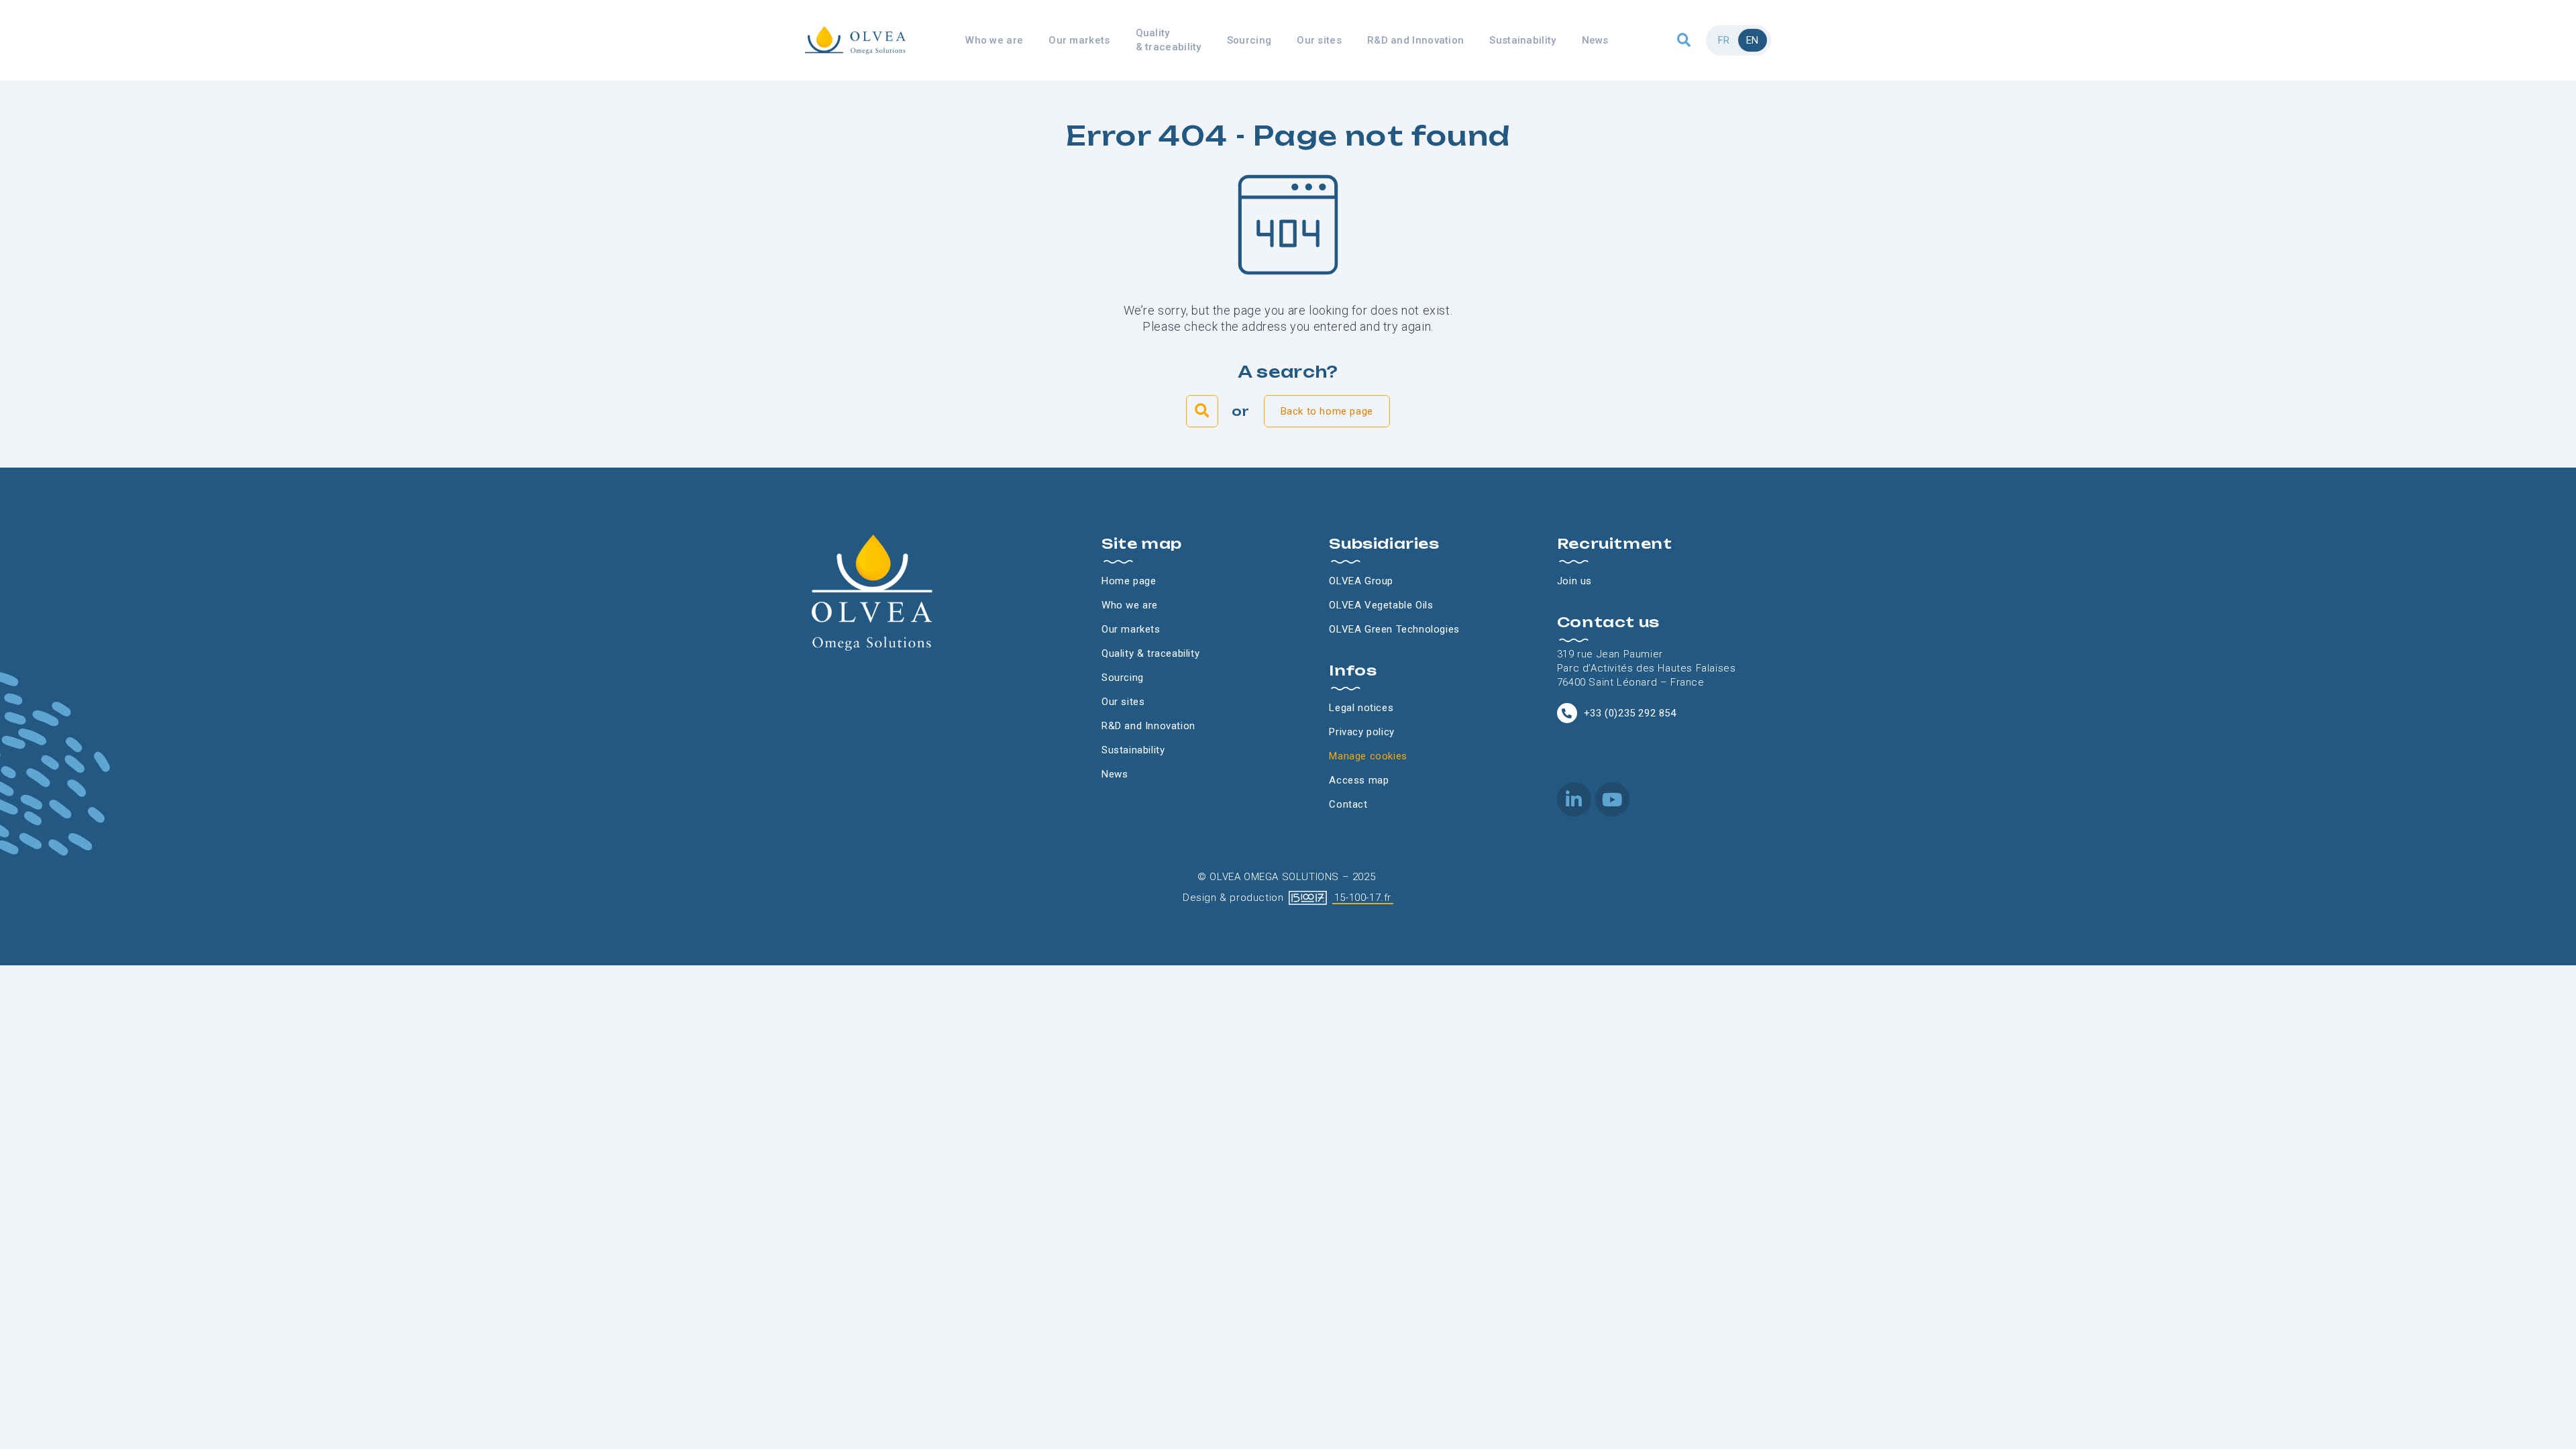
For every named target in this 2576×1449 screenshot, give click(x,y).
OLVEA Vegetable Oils (1381, 605)
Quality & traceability (1169, 40)
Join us (1574, 581)
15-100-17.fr (1363, 898)
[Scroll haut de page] (13, 94)
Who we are (994, 40)
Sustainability (1522, 40)
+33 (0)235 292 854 (1630, 713)
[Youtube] (1612, 799)
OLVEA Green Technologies (1394, 629)
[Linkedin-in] (1574, 799)
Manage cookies (1368, 756)
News (1595, 40)
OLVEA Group (1361, 581)
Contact (1348, 804)
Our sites (1319, 40)
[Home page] (855, 40)
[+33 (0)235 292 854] (1567, 713)
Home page (1129, 581)
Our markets (1079, 40)
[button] (1684, 41)
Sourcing (1249, 40)
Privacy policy (1361, 732)
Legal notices (1361, 708)
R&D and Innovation (1415, 40)
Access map (1359, 780)
